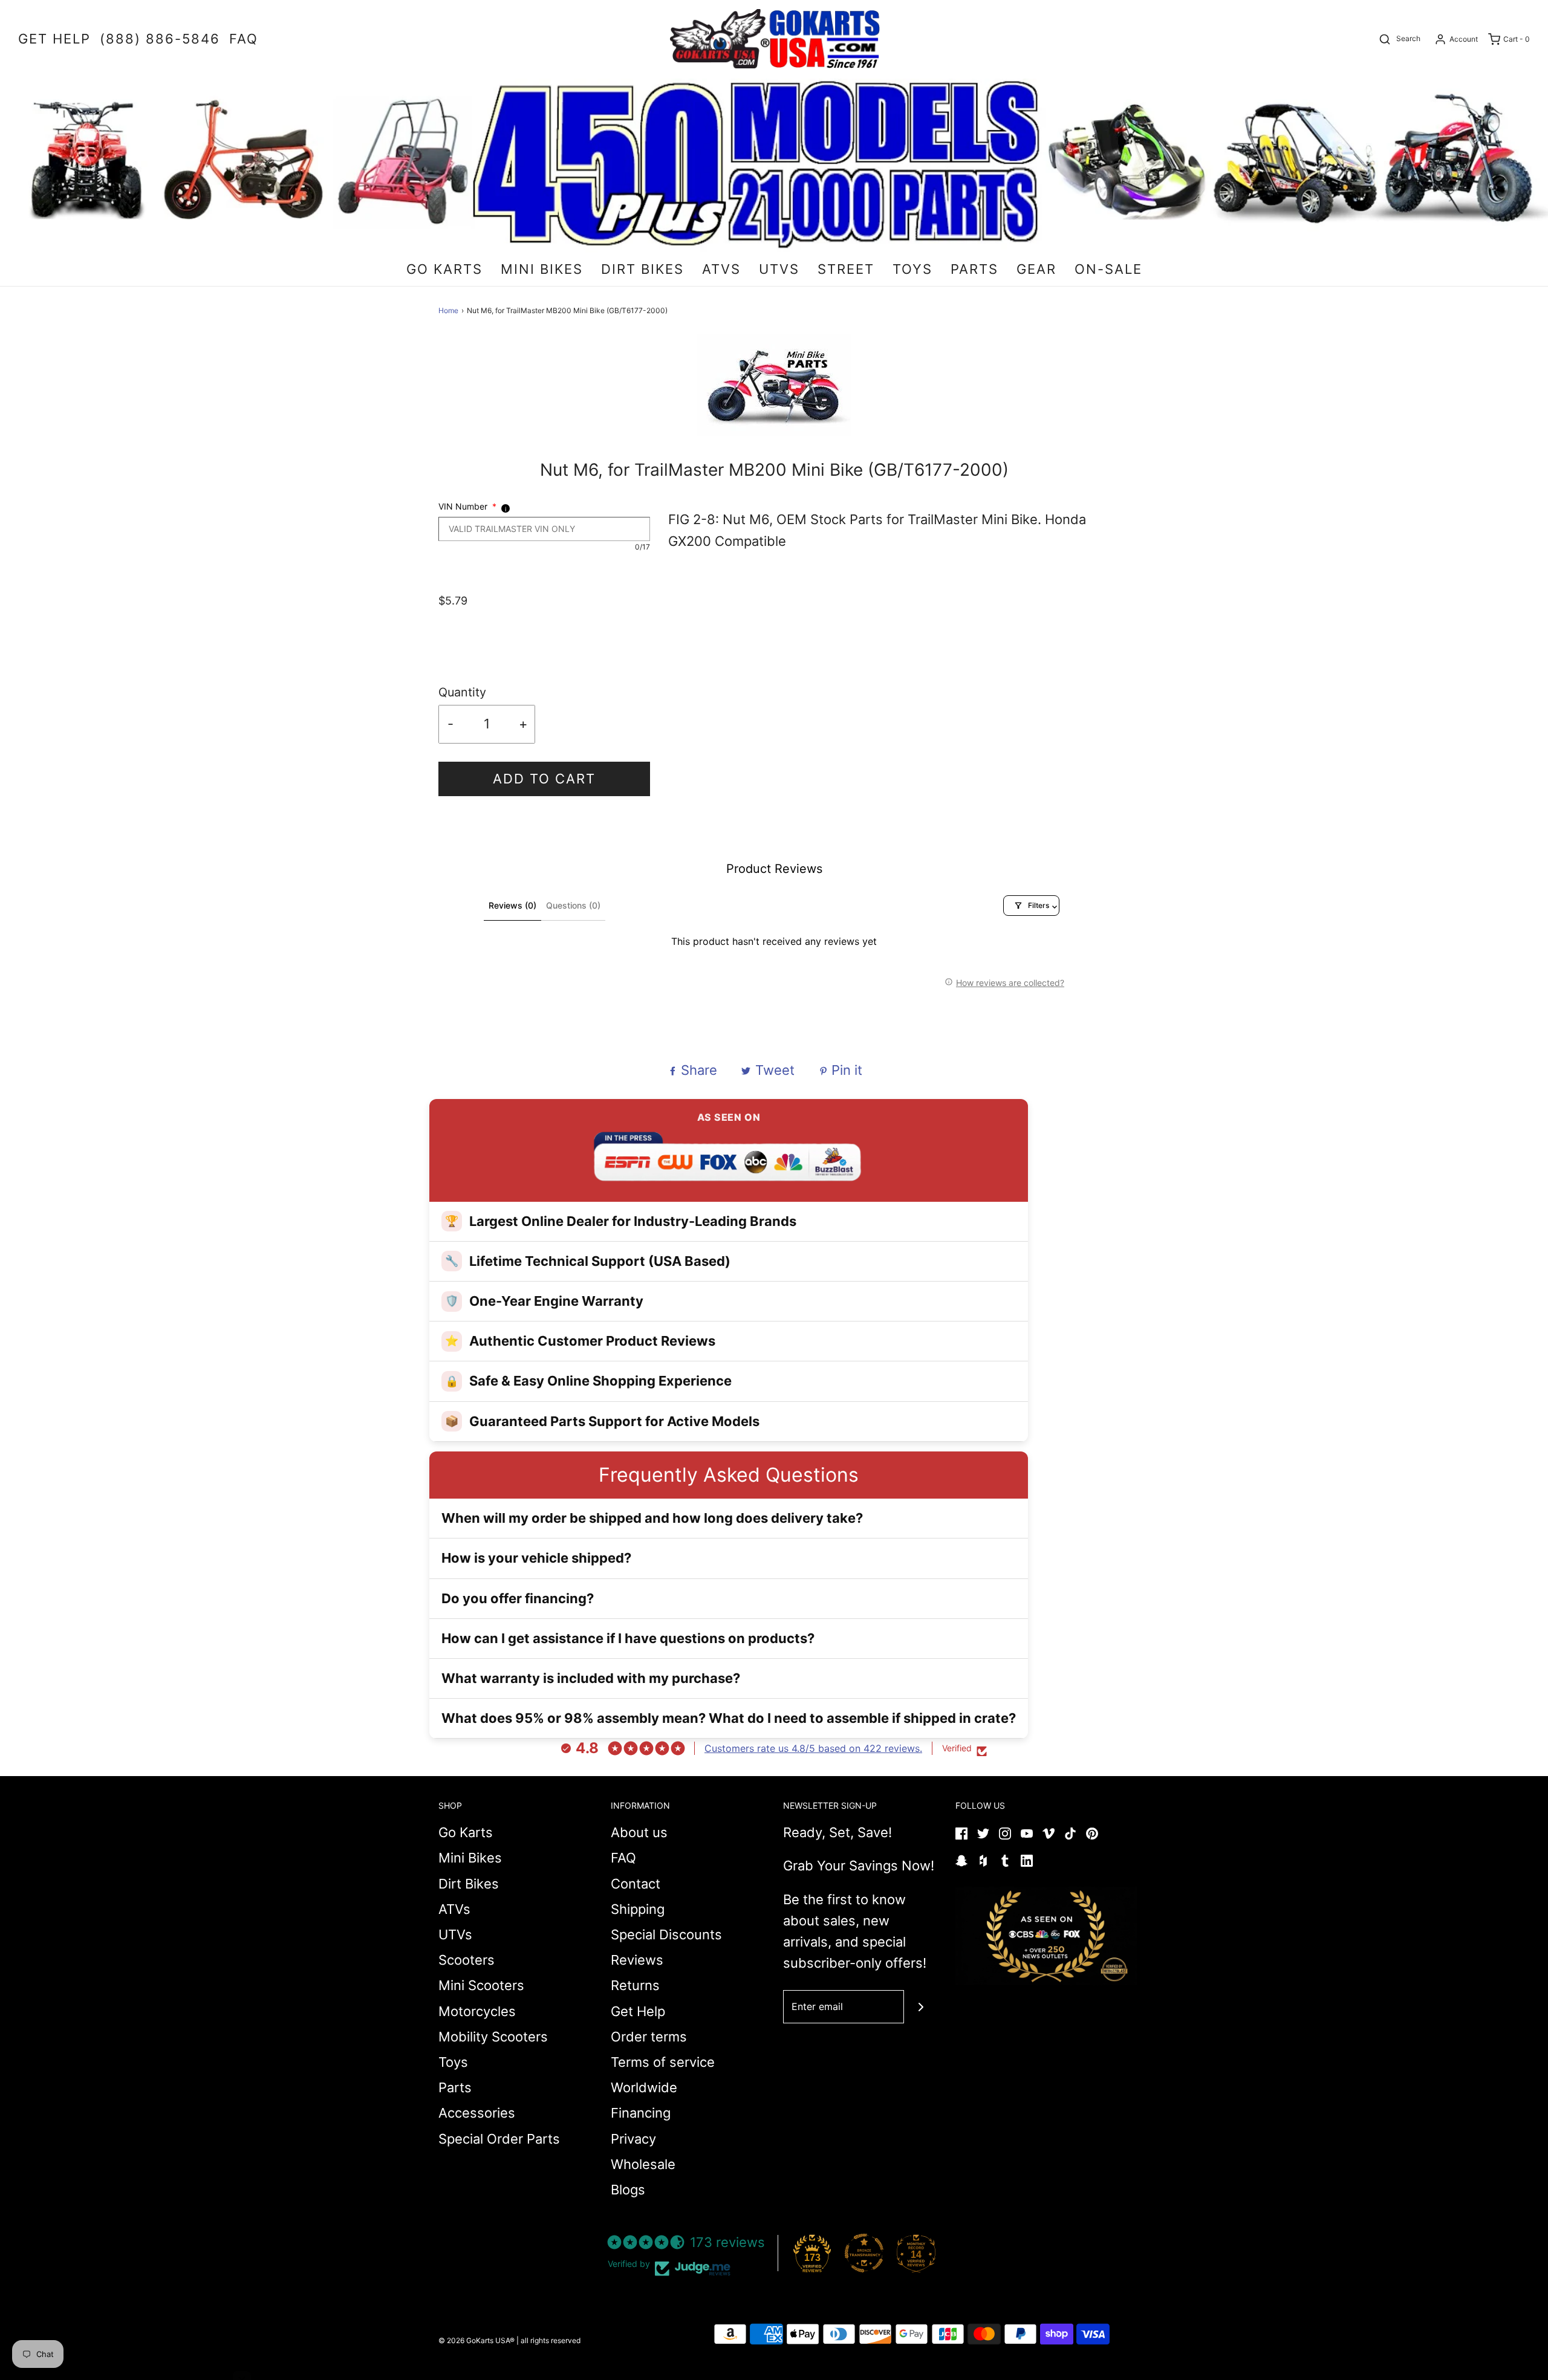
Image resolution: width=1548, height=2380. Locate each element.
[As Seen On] (1046, 1936)
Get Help (638, 2011)
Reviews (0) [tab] (512, 905)
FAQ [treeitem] (244, 39)
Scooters (467, 1960)
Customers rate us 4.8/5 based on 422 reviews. (813, 1748)
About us (639, 1832)
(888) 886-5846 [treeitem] (160, 39)
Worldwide (644, 2087)
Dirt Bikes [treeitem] (642, 269)
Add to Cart (544, 779)
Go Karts (466, 1832)
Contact (636, 1884)
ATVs (454, 1909)
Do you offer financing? (518, 1598)
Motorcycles (477, 2011)
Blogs (628, 2190)
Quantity (462, 692)
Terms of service (663, 2062)
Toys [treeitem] (912, 269)
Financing (641, 2113)
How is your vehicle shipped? (536, 1558)
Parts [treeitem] (974, 269)
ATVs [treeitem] (721, 269)
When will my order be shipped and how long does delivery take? (652, 1518)
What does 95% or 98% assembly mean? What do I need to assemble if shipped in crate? (729, 1718)
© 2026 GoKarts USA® (476, 2340)
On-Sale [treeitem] (1108, 269)
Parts (455, 2087)
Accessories (477, 2113)
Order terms (649, 2037)
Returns (635, 1985)
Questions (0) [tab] (573, 905)
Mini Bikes (470, 1858)
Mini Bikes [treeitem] (542, 269)
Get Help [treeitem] (54, 39)
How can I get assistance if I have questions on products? (628, 1638)
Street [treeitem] (846, 269)
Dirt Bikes (469, 1884)
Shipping (638, 1909)
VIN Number (467, 506)
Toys (453, 2062)
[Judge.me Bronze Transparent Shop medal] (864, 2253)
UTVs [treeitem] (779, 269)
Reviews (637, 1960)
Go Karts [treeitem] (444, 269)
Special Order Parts (499, 2139)
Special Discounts (666, 1934)
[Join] (921, 2007)
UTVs (455, 1934)
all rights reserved (551, 2340)
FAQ (623, 1858)
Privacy (633, 2139)
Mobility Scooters (493, 2037)
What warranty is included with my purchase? (591, 1678)
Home (448, 310)
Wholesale (643, 2164)
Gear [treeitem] (1036, 269)
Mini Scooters (481, 1985)
